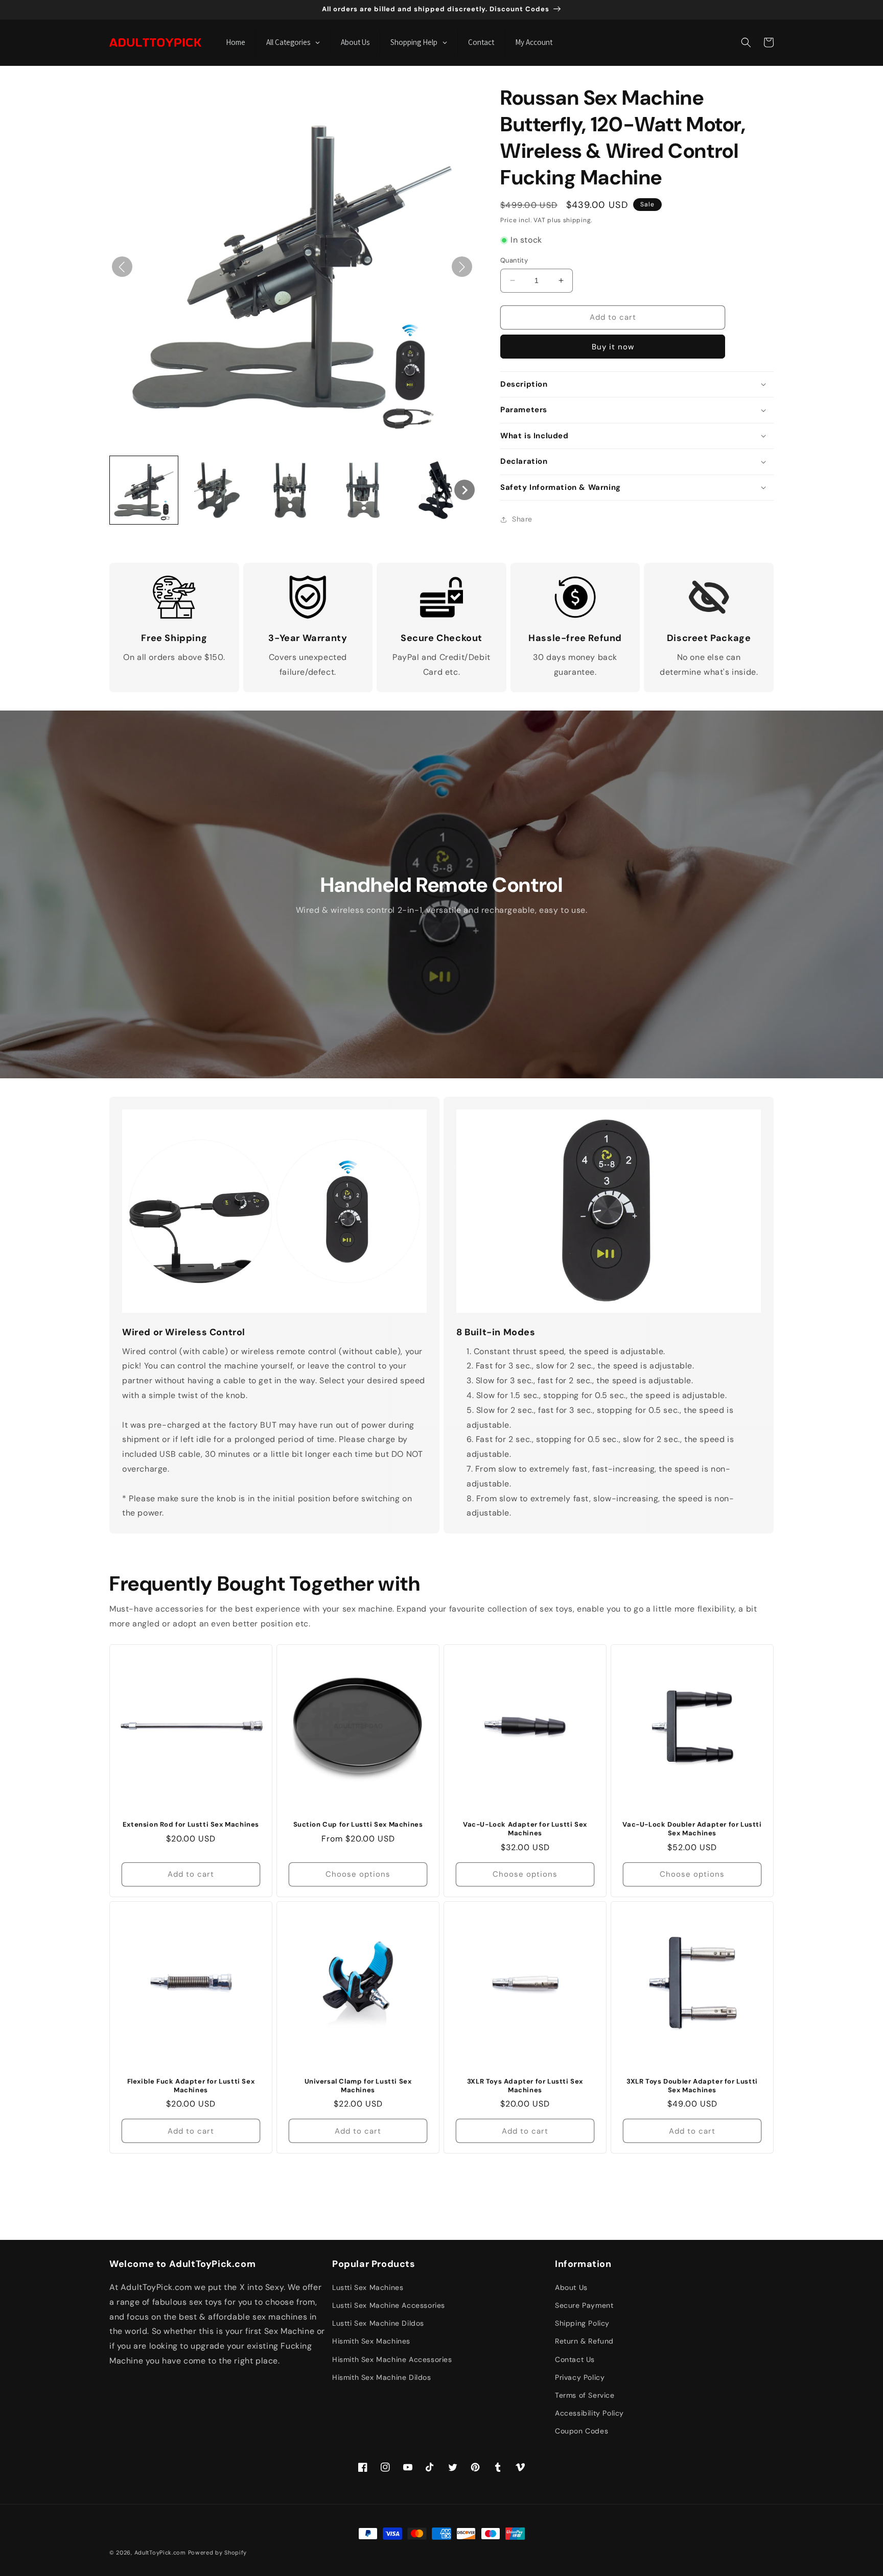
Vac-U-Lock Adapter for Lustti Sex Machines (525, 1829)
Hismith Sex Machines (371, 2341)
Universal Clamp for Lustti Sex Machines (358, 2086)
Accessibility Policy (589, 2413)
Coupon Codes (582, 2431)
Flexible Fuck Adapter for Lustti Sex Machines (191, 2086)
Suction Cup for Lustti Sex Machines (358, 1825)
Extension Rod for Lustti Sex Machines (191, 1825)
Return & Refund (584, 2341)
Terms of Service (585, 2395)
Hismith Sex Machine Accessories (392, 2359)
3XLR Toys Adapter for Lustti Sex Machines (525, 2086)
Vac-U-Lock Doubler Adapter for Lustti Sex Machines (692, 1829)
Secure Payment (584, 2305)
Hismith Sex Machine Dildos (382, 2377)
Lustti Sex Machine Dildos (378, 2323)
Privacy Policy (580, 2377)
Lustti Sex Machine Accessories (389, 2305)
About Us (571, 2287)
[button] (746, 42)
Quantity (514, 260)
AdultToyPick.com (160, 2553)
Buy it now (613, 347)
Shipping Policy (582, 2323)
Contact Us (575, 2359)
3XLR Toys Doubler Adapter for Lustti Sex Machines (692, 2086)
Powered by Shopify (218, 2553)
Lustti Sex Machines (368, 2287)
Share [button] (522, 519)
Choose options (358, 1874)
